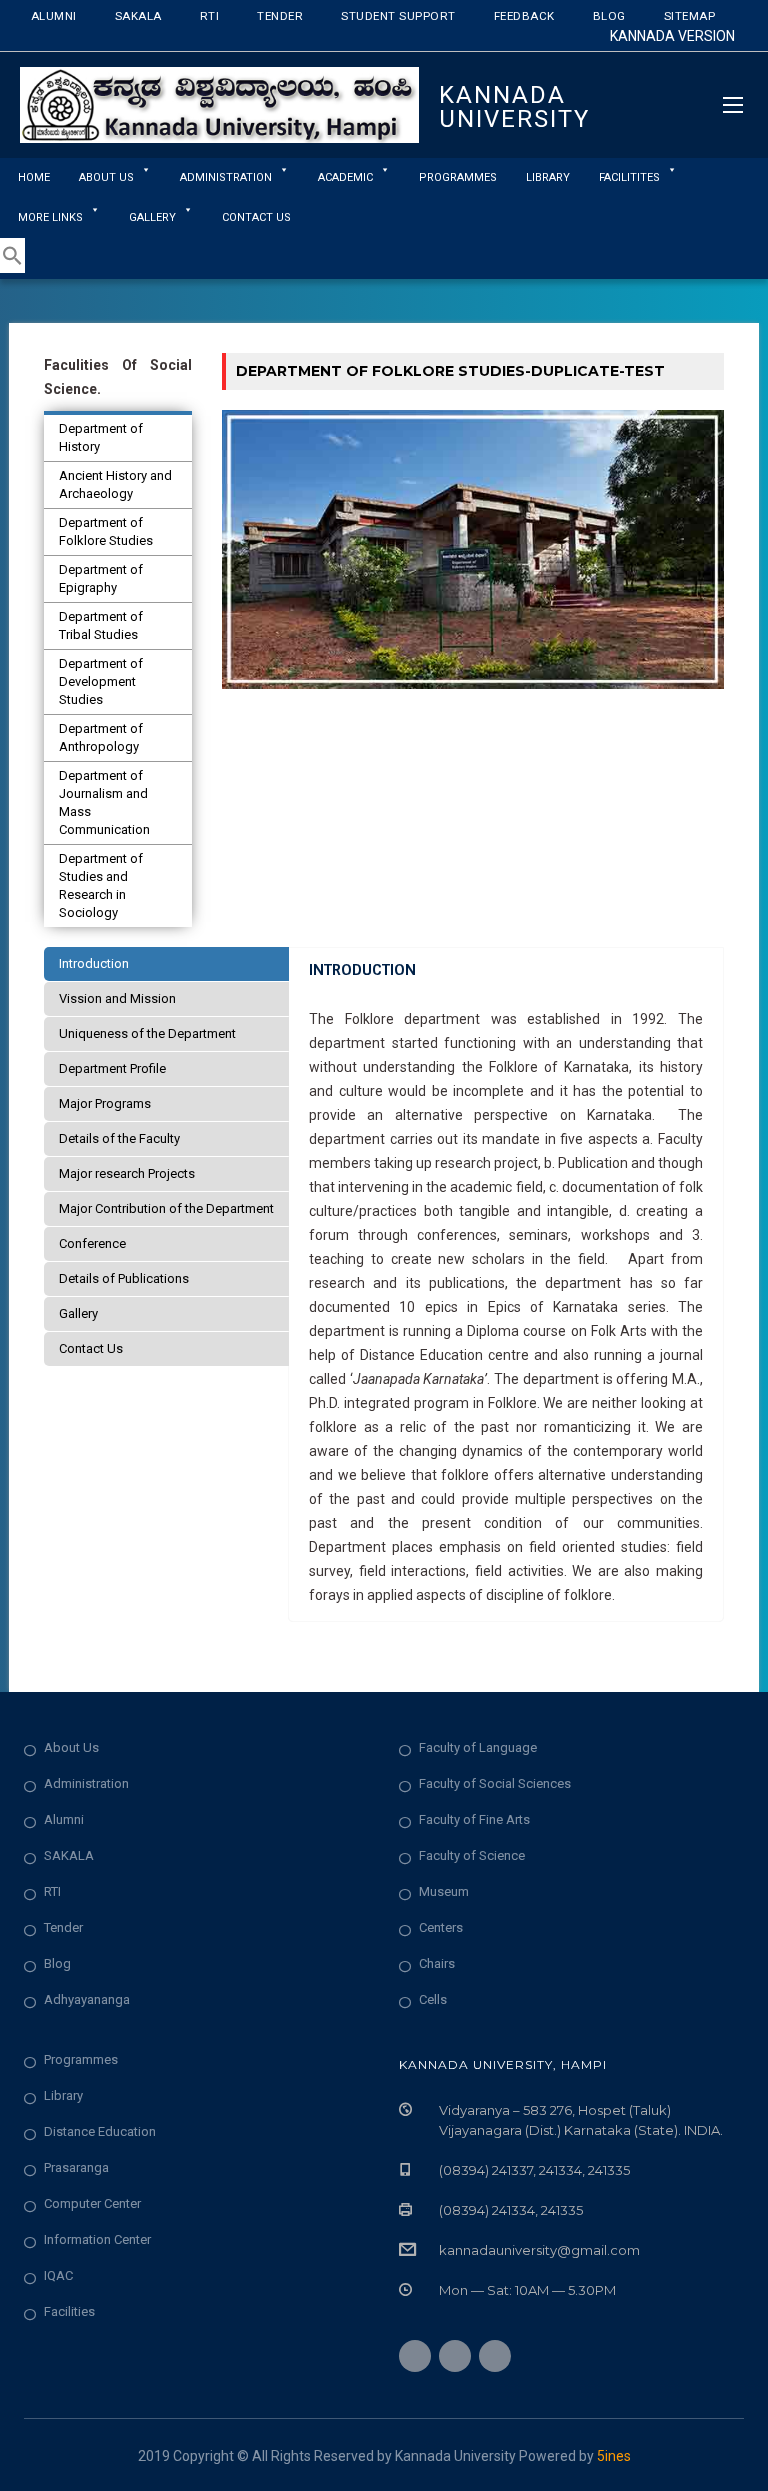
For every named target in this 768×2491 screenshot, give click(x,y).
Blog (609, 16)
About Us (106, 177)
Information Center (97, 2239)
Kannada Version (672, 36)
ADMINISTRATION (226, 177)
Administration (86, 1783)
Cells (433, 1999)
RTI (210, 16)
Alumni (54, 16)
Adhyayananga (87, 1999)
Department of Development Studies (101, 681)
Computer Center (92, 2203)
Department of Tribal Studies (101, 625)
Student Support (398, 16)
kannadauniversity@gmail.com (539, 2250)
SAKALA (69, 1855)
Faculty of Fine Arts (474, 1819)
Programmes (458, 177)
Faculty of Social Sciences (495, 1783)
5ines (614, 2456)
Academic (345, 177)
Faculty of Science (472, 1855)
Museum (444, 1891)
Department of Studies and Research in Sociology (101, 885)
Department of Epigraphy (101, 578)
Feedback (524, 16)
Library (548, 177)
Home (34, 177)
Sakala (138, 16)
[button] (12, 268)
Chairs (437, 1963)
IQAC (58, 2275)
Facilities (69, 2311)
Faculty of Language (478, 1747)
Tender (280, 16)
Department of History (101, 437)
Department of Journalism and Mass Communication (104, 802)
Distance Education (100, 2131)
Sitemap (690, 16)
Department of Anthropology (101, 737)
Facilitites (629, 177)
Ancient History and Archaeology (115, 484)
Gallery (152, 217)
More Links (50, 217)
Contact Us (256, 217)
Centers (441, 1927)
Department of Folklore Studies (106, 531)
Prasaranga (76, 2167)
